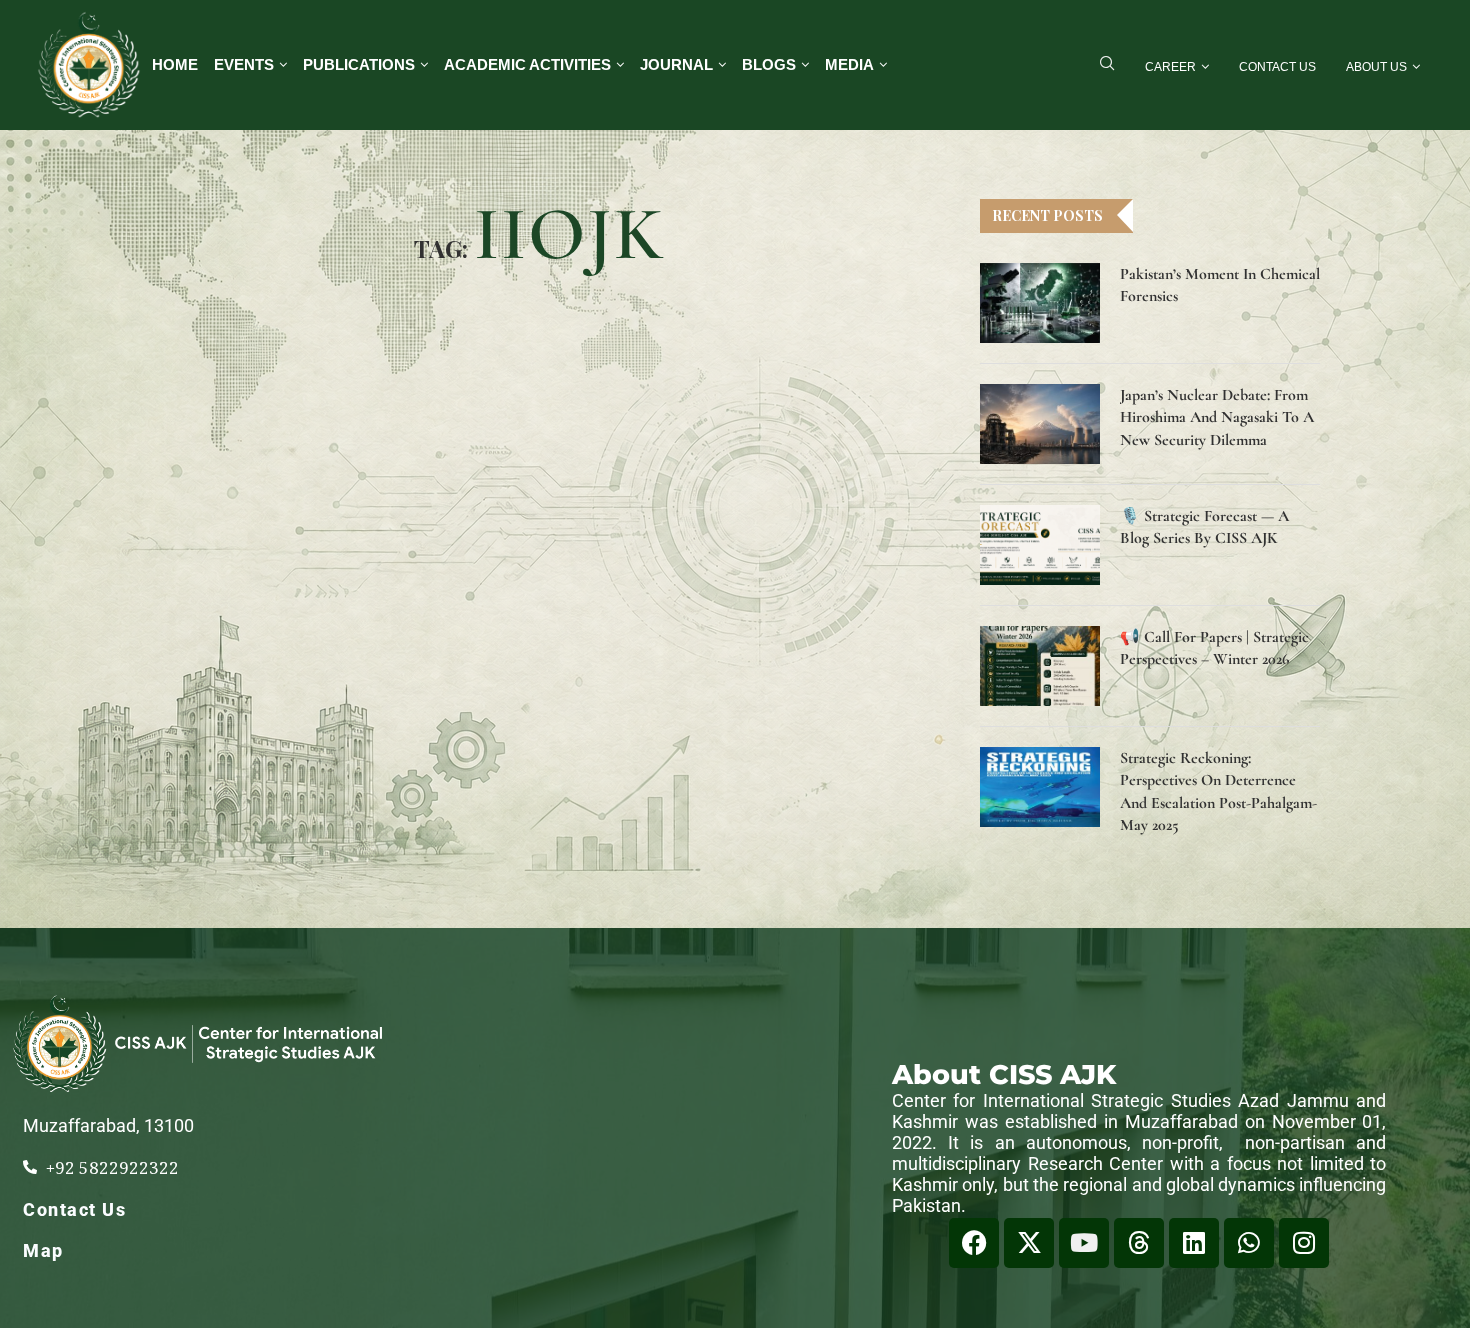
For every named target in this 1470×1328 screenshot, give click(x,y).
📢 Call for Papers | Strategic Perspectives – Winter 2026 (1214, 648)
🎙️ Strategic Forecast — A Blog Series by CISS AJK (1204, 527)
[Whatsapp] (1249, 1243)
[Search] (1107, 65)
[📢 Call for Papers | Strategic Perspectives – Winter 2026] (1040, 666)
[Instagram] (1304, 1243)
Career (1170, 67)
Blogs (769, 64)
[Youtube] (1084, 1243)
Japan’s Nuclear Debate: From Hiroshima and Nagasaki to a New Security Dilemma (1217, 417)
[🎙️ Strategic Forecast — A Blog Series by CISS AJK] (1040, 545)
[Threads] (1139, 1243)
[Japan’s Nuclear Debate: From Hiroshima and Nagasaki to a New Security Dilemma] (1040, 424)
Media (849, 64)
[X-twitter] (1029, 1243)
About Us (1376, 67)
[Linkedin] (1194, 1243)
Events (244, 64)
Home (175, 64)
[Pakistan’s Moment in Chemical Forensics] (1040, 303)
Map (43, 1250)
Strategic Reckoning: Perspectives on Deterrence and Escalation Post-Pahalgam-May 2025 (1218, 791)
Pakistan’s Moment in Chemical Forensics (1220, 285)
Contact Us (1277, 67)
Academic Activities (527, 64)
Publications (359, 64)
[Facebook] (974, 1243)
